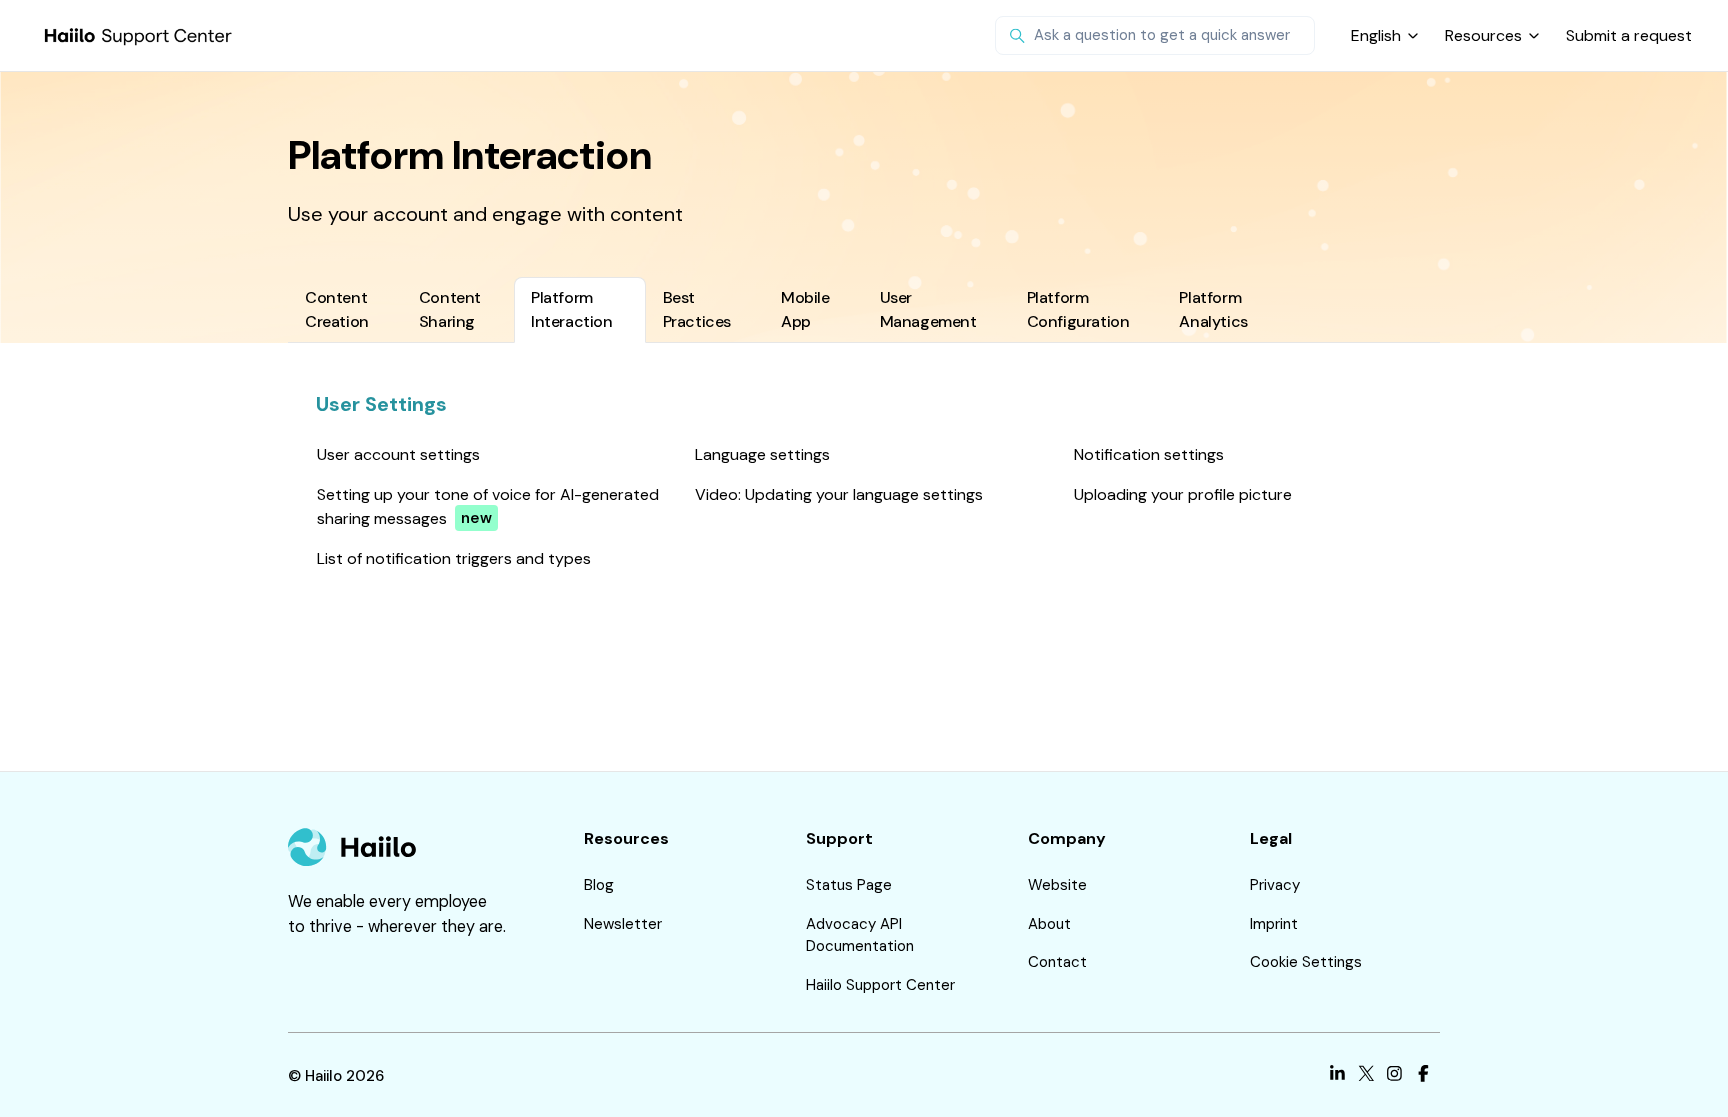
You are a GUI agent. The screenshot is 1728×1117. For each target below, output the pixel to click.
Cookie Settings (1306, 962)
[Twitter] (1366, 1076)
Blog (599, 885)
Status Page (849, 885)
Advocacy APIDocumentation (860, 935)
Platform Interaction (572, 309)
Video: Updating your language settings (839, 494)
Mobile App (805, 309)
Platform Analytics (1213, 309)
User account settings (398, 454)
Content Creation (337, 309)
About (1049, 924)
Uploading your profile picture (1183, 494)
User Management (928, 309)
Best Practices (697, 309)
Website (1057, 885)
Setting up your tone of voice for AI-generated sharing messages (488, 506)
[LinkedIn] (1337, 1076)
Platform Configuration (1078, 309)
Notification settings (1149, 454)
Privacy (1275, 885)
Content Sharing (450, 309)
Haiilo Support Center (880, 985)
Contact (1057, 962)
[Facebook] (1423, 1076)
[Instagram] (1394, 1076)
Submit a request (1629, 35)
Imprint (1274, 924)
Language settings (762, 454)
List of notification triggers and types (454, 558)
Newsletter (623, 924)
